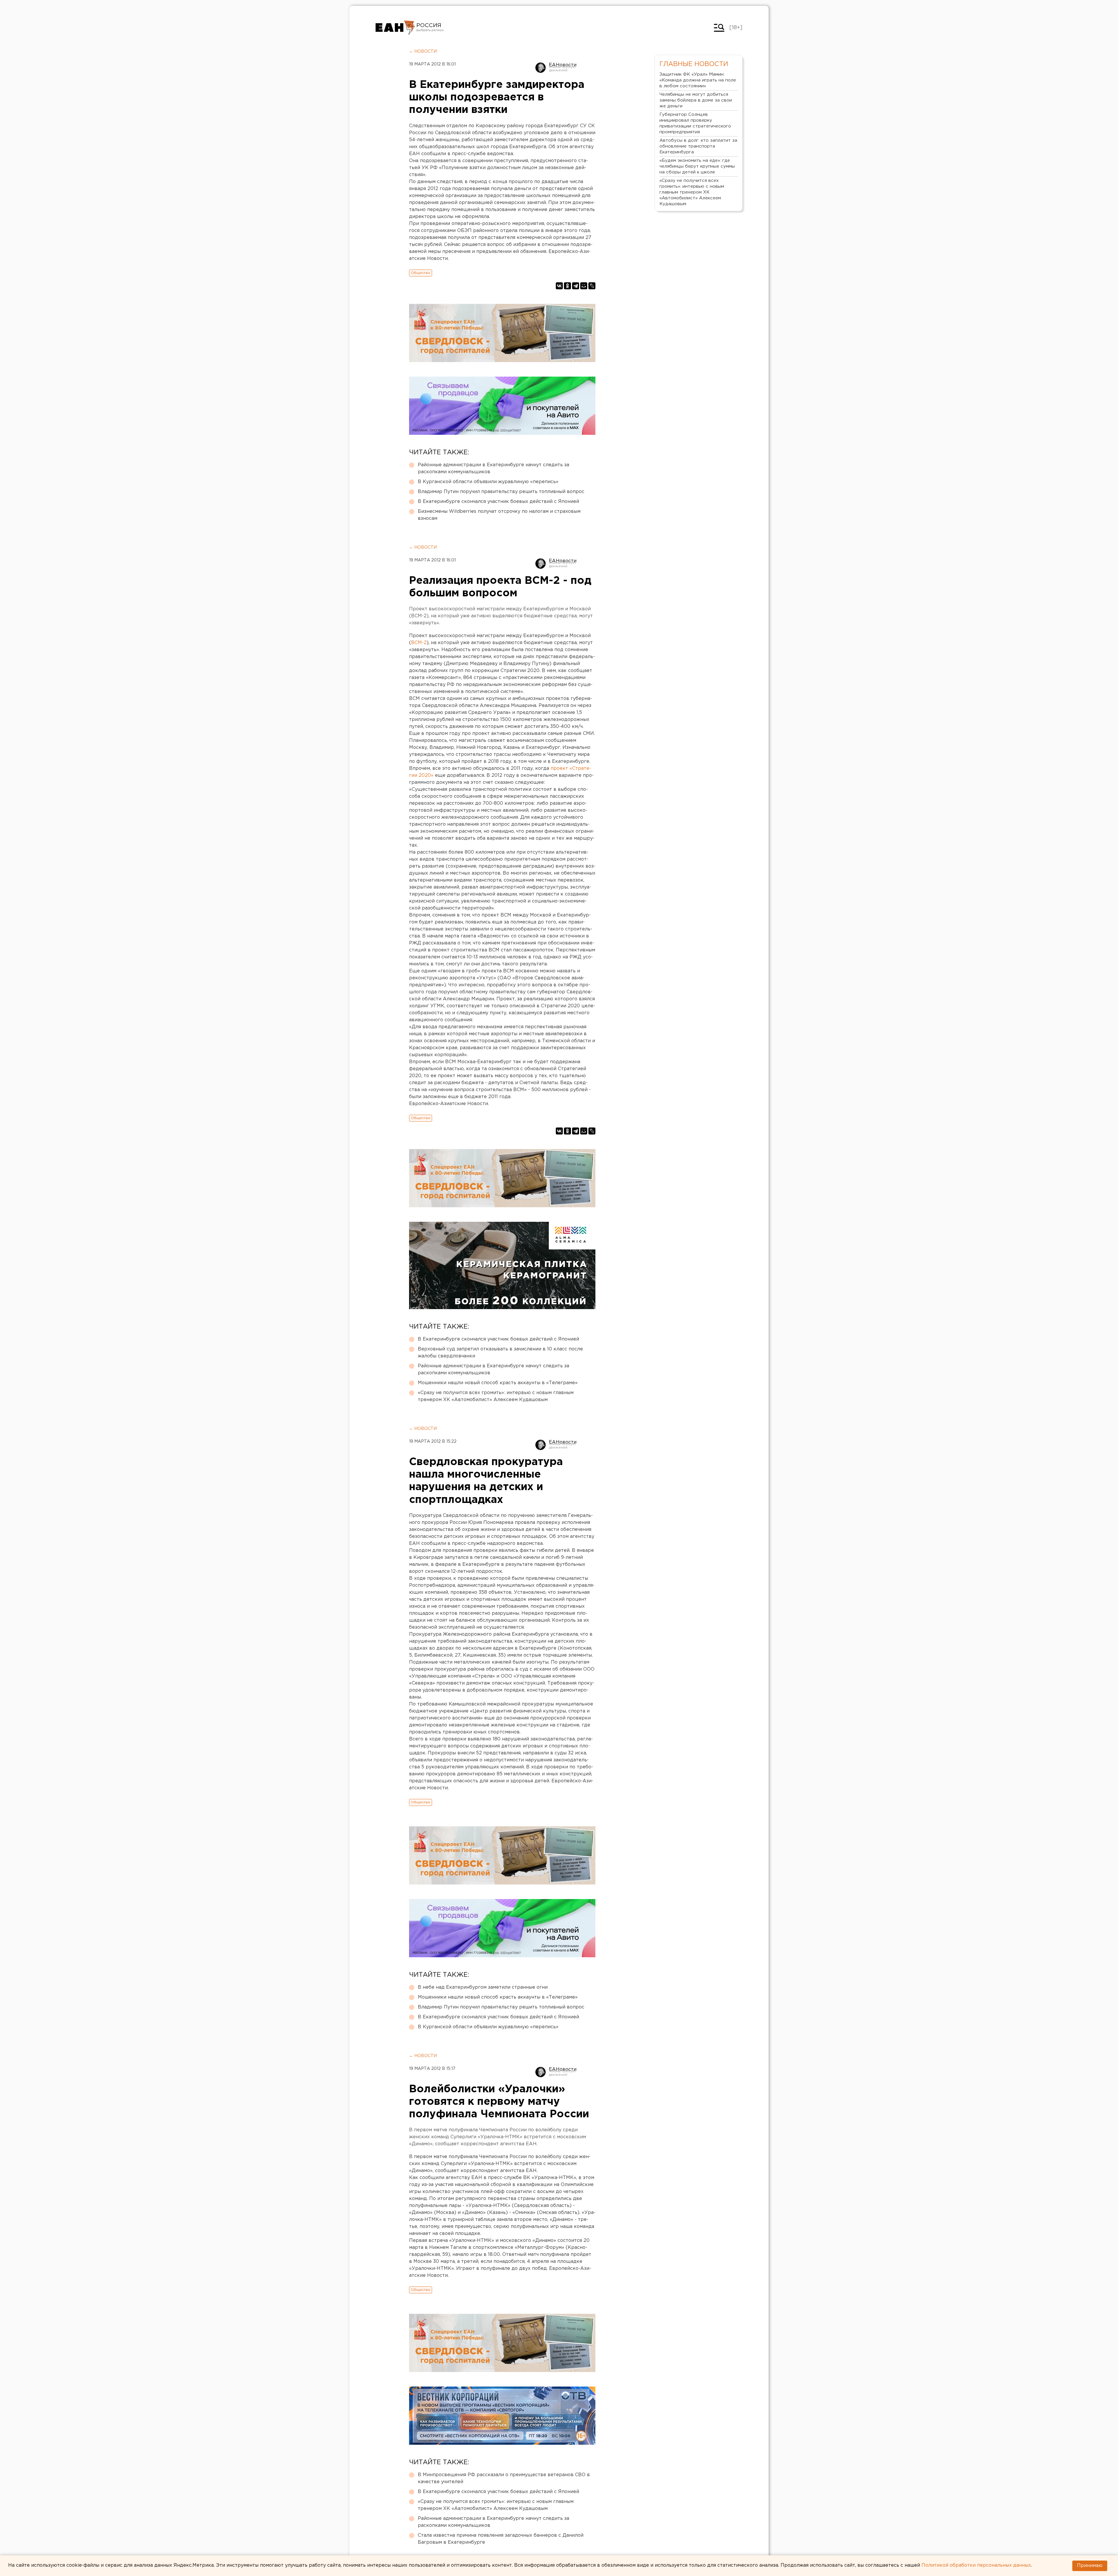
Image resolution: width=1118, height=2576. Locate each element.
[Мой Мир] (584, 286)
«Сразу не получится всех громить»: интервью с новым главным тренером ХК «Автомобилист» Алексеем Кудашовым (496, 1396)
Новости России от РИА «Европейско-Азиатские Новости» (395, 28)
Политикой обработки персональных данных (976, 2565)
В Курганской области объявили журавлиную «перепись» (488, 482)
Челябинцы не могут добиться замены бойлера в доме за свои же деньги (696, 100)
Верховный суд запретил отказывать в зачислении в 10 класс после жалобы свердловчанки (500, 1353)
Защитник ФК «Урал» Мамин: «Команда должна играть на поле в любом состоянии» (698, 80)
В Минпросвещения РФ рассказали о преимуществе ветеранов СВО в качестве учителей (504, 2478)
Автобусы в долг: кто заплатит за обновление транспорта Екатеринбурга (698, 146)
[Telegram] (576, 286)
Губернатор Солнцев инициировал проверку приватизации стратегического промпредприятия (695, 123)
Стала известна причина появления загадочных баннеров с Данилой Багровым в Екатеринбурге (501, 2539)
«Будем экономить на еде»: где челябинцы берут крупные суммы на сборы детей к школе (697, 166)
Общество (421, 273)
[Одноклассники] (567, 286)
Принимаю (1090, 2566)
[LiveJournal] (592, 286)
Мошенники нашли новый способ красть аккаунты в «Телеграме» (498, 1383)
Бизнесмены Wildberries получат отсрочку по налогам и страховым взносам (499, 515)
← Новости (423, 52)
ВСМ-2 (419, 643)
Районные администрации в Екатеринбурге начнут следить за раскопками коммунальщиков (493, 468)
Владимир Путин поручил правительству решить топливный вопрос (501, 492)
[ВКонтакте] (559, 286)
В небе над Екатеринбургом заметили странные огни (483, 1987)
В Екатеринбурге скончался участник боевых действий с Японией (498, 502)
